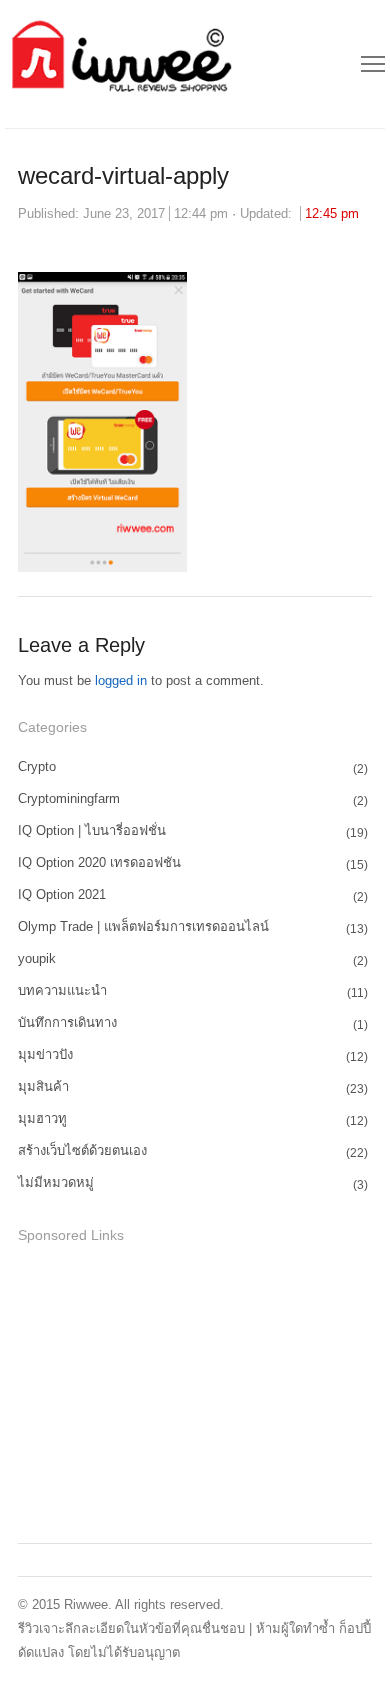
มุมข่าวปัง (45, 1054)
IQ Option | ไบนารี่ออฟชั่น (92, 830)
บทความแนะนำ (62, 990)
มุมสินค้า (43, 1086)
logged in (121, 680)
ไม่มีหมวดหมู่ (56, 1182)
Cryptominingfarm (69, 798)
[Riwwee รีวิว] (119, 64)
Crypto (37, 766)
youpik (37, 958)
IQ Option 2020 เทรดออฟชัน (99, 862)
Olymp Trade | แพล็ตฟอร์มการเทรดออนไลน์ (143, 926)
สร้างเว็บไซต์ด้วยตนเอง (82, 1150)
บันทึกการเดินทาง (67, 1022)
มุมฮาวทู (42, 1118)
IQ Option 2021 (62, 894)
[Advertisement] (168, 1390)
